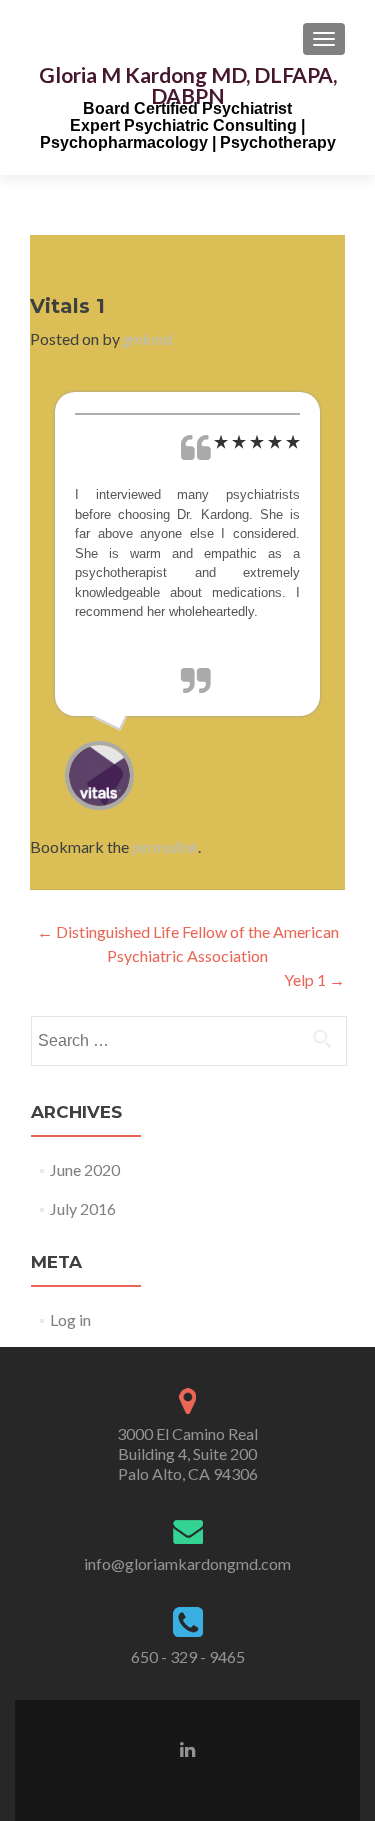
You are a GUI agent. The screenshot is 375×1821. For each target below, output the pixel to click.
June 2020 (85, 1169)
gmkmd (147, 338)
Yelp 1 (314, 979)
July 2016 (83, 1208)
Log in (70, 1319)
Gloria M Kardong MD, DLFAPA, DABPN (188, 85)
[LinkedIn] (187, 1748)
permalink (165, 846)
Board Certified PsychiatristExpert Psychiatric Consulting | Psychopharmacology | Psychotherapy (188, 125)
